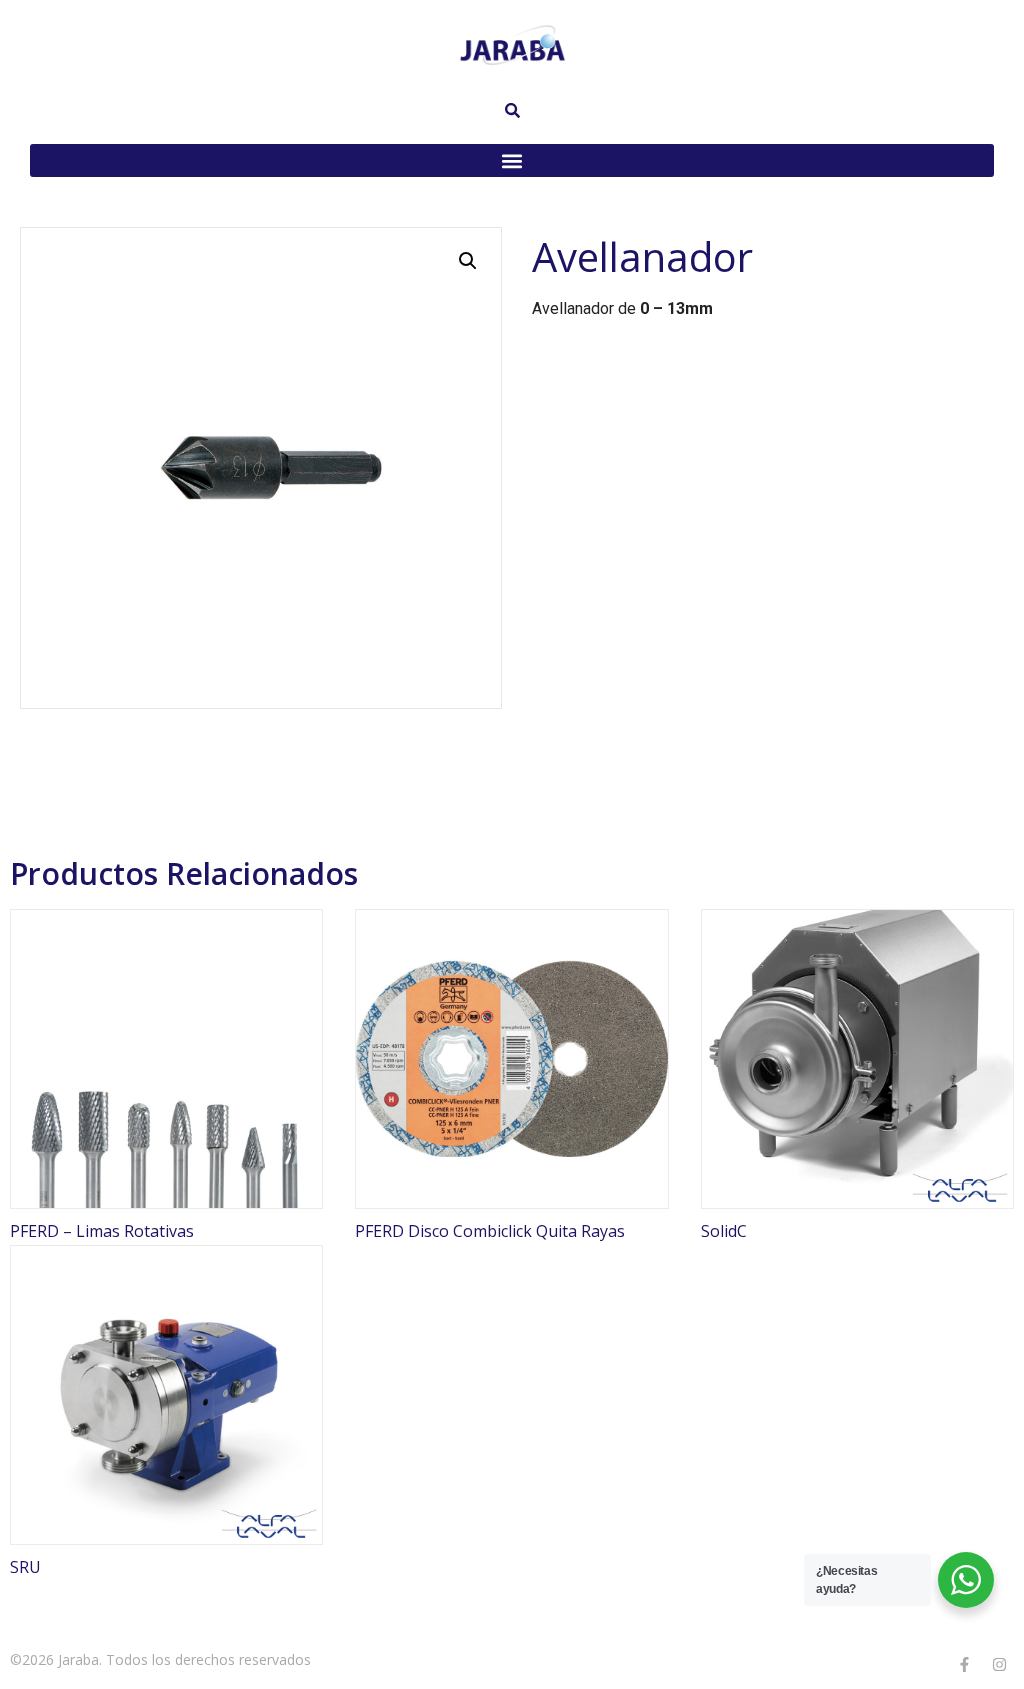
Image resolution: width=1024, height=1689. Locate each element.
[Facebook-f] (964, 1664)
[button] (512, 160)
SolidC (724, 1231)
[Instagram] (999, 1664)
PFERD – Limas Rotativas (102, 1231)
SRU (25, 1567)
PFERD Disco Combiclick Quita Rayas (490, 1231)
